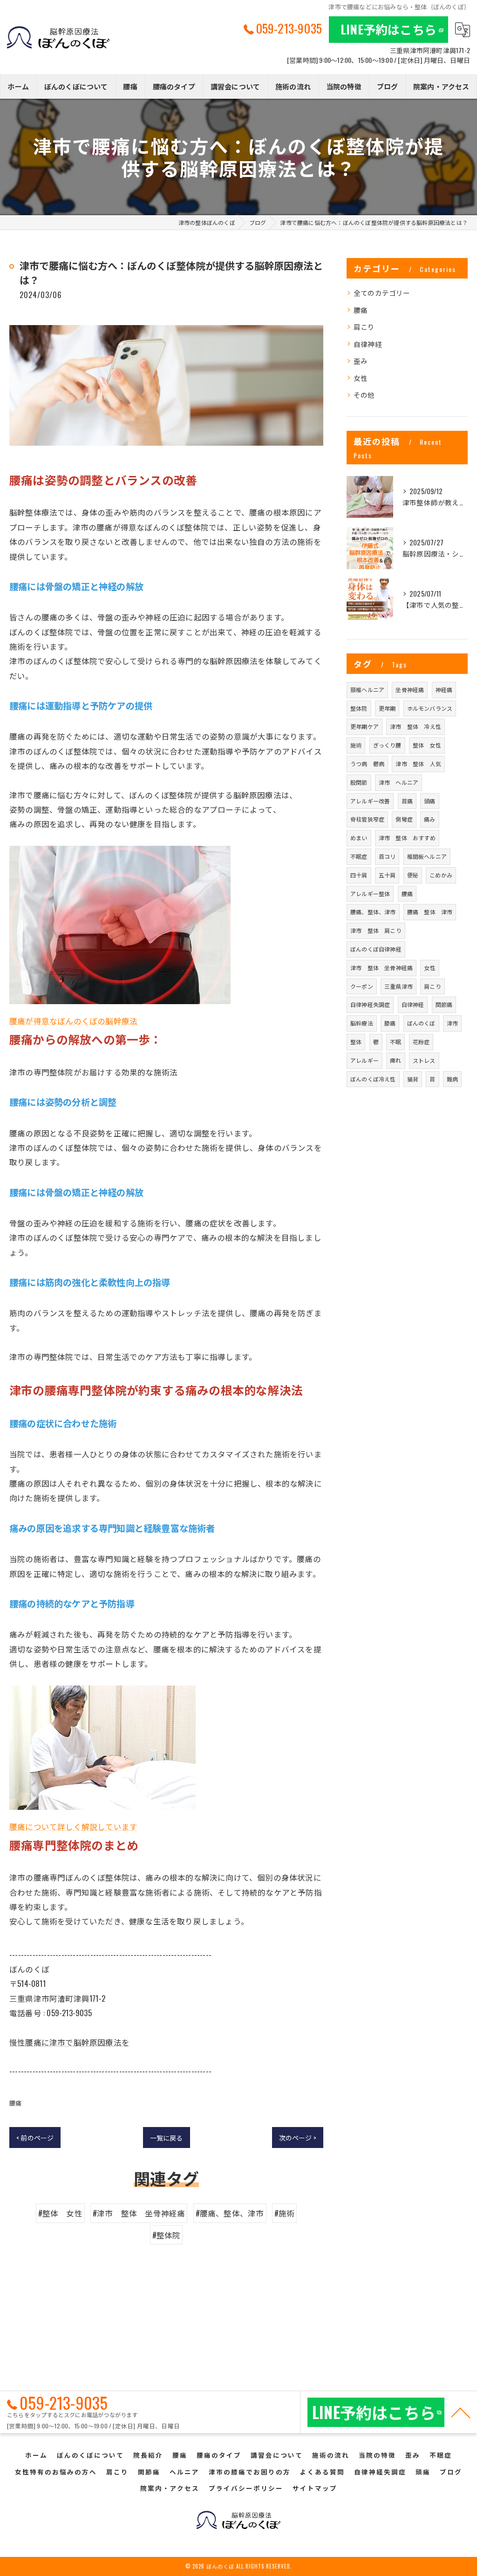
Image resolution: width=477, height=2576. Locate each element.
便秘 (413, 875)
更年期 (387, 708)
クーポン (362, 986)
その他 (364, 395)
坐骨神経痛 (410, 690)
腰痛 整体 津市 (430, 912)
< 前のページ (35, 2138)
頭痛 (429, 801)
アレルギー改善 (370, 801)
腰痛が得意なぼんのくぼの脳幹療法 (73, 1021)
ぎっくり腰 (387, 745)
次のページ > (298, 2138)
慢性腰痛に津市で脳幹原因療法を (69, 2042)
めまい (359, 838)
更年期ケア (365, 726)
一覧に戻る (167, 2138)
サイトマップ (315, 2488)
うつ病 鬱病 (367, 764)
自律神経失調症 (370, 1004)
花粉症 (421, 1042)
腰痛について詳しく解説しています (73, 1826)
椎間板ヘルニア (427, 856)
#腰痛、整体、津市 (230, 2213)
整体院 (359, 708)
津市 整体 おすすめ (407, 838)
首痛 (407, 801)
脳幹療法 (362, 1023)
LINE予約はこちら (388, 29)
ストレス (424, 1060)
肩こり (364, 327)
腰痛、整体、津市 (373, 912)
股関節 (359, 782)
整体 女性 (427, 745)
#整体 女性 (60, 2213)
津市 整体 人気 (418, 764)
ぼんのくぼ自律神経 (376, 949)
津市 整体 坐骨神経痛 (382, 968)
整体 (356, 1042)
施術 (356, 745)
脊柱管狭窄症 (367, 819)
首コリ (387, 856)
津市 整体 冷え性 (416, 726)
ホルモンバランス (430, 708)
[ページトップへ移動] (461, 2412)
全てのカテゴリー (382, 293)
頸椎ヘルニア (367, 690)
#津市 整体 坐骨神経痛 (139, 2213)
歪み (361, 361)
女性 (361, 378)
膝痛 (390, 1023)
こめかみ (441, 875)
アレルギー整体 (370, 894)
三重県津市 (399, 986)
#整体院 (167, 2235)
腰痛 (15, 2103)
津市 (452, 1023)
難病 (452, 1079)
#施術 (285, 2213)
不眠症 (359, 856)
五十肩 (387, 875)
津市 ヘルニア (399, 782)
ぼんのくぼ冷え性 (373, 1079)
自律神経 (368, 344)
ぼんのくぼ (421, 1023)
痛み (429, 819)
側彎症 (404, 819)
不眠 (395, 1042)
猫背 (413, 1079)
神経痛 (444, 690)
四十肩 (359, 875)
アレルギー (365, 1060)
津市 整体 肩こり (376, 930)
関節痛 (444, 1004)
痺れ (395, 1060)
